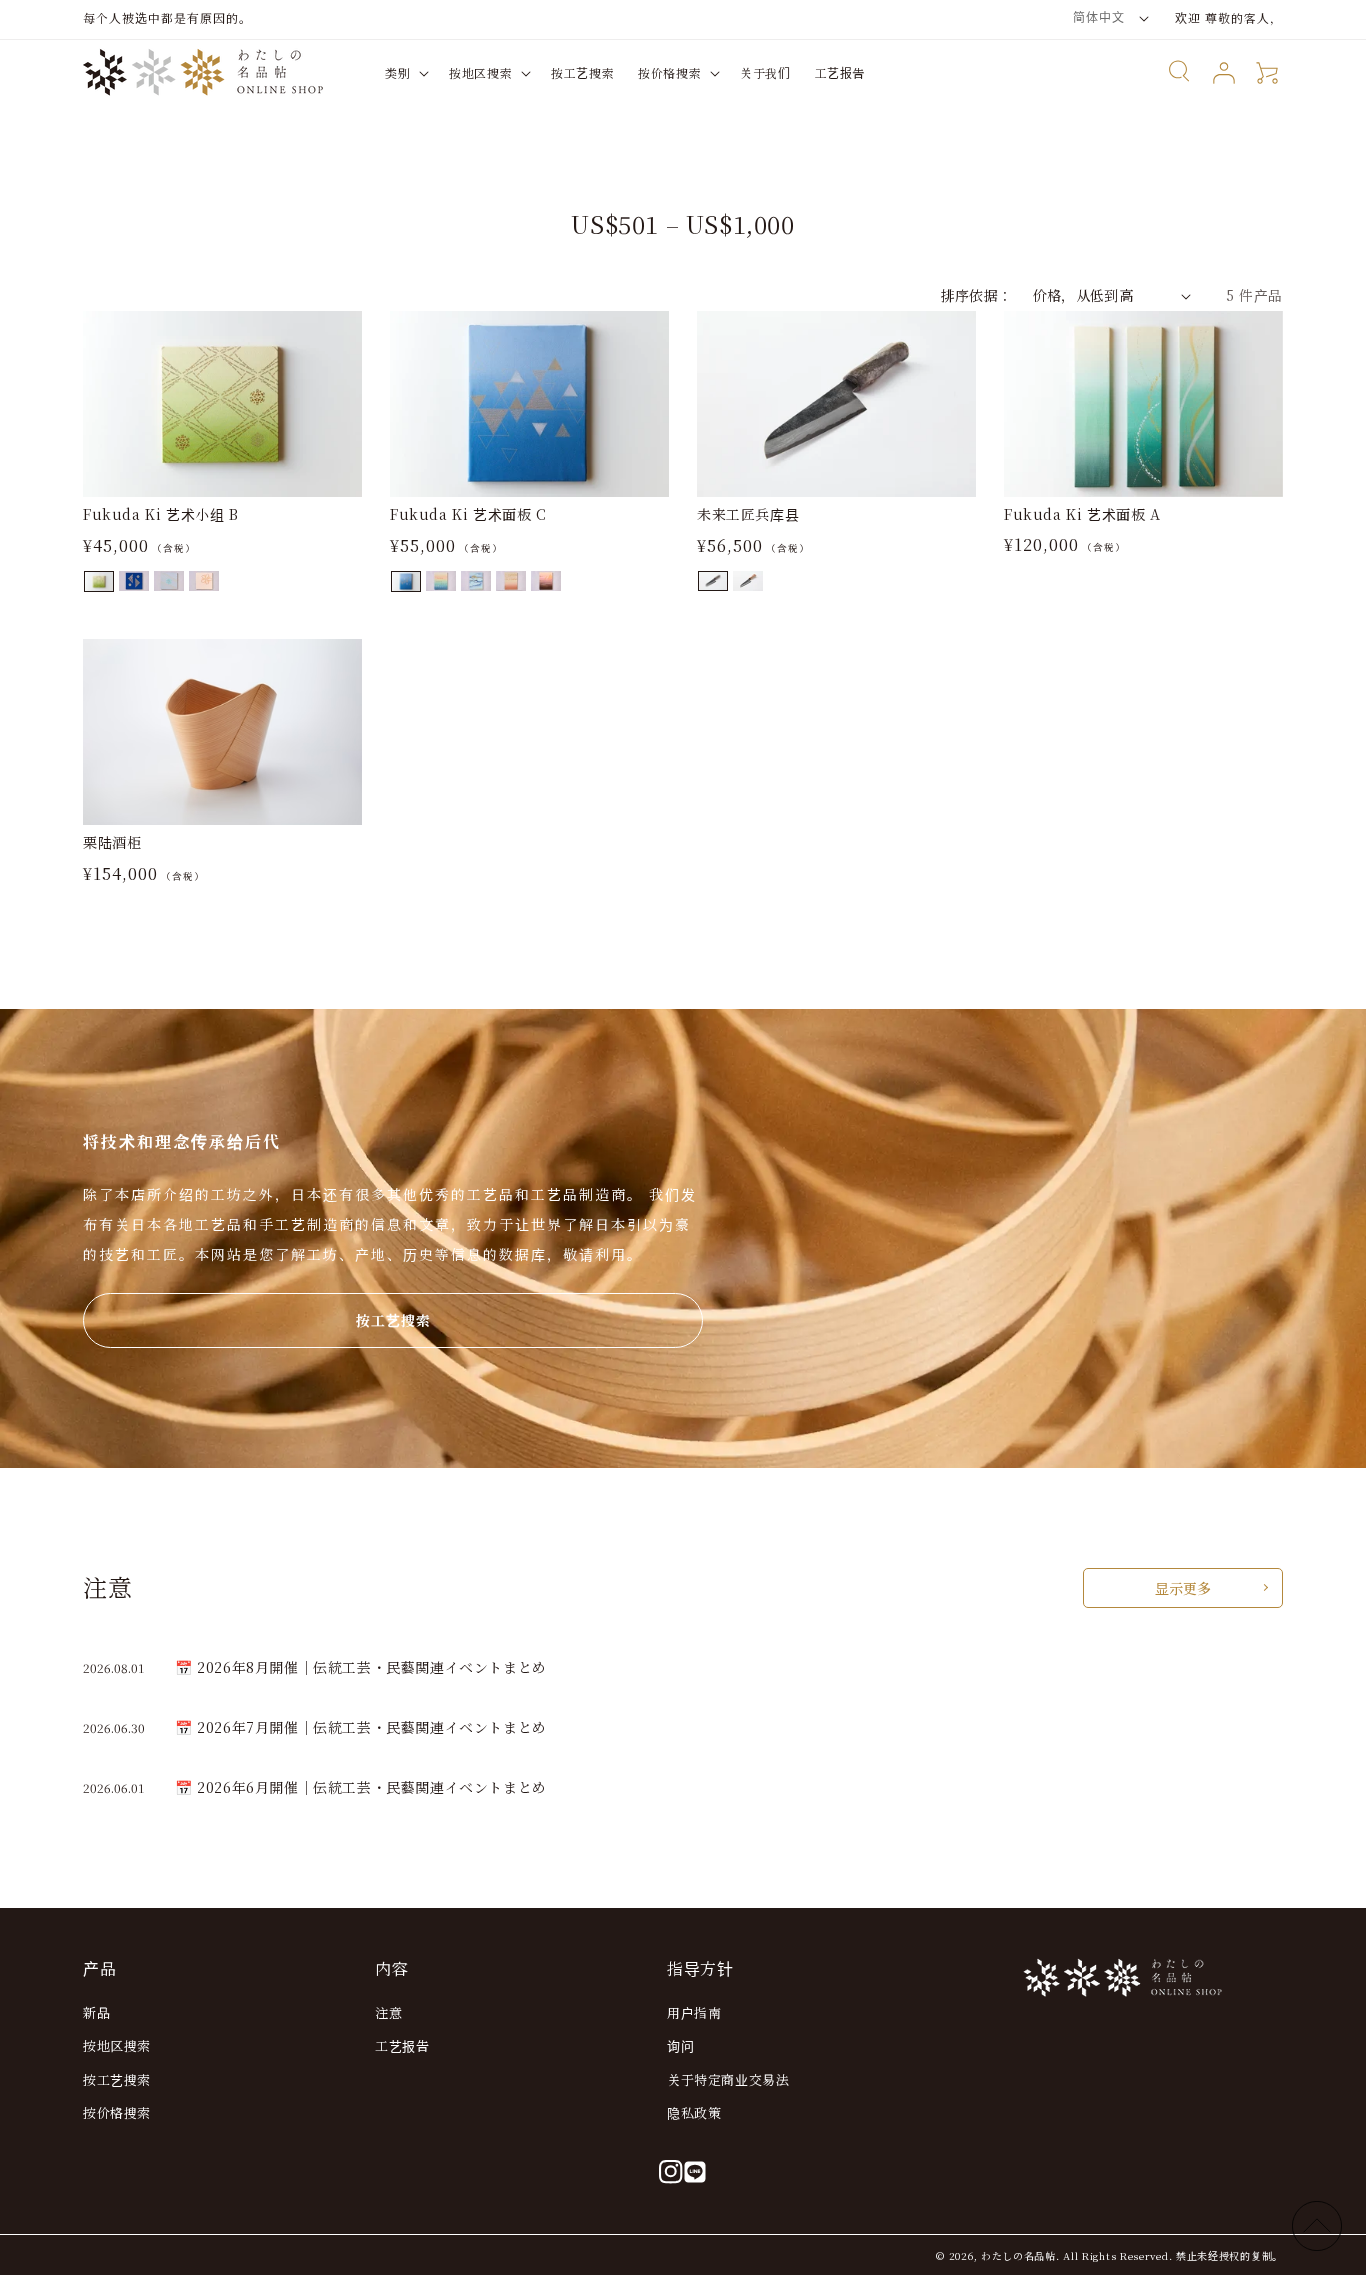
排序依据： (977, 295)
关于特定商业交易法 (728, 2079)
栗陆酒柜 (112, 842)
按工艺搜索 (393, 1320)
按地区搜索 (117, 2045)
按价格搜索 (117, 2112)
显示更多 (1183, 1588)
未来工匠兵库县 (748, 514)
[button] (405, 73)
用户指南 (694, 2012)
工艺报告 (402, 2045)
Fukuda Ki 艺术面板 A (1082, 514)
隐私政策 (694, 2112)
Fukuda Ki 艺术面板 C (468, 514)
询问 (680, 2045)
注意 (388, 2012)
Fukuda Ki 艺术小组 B (161, 514)
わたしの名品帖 (1018, 2255)
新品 (96, 2012)
